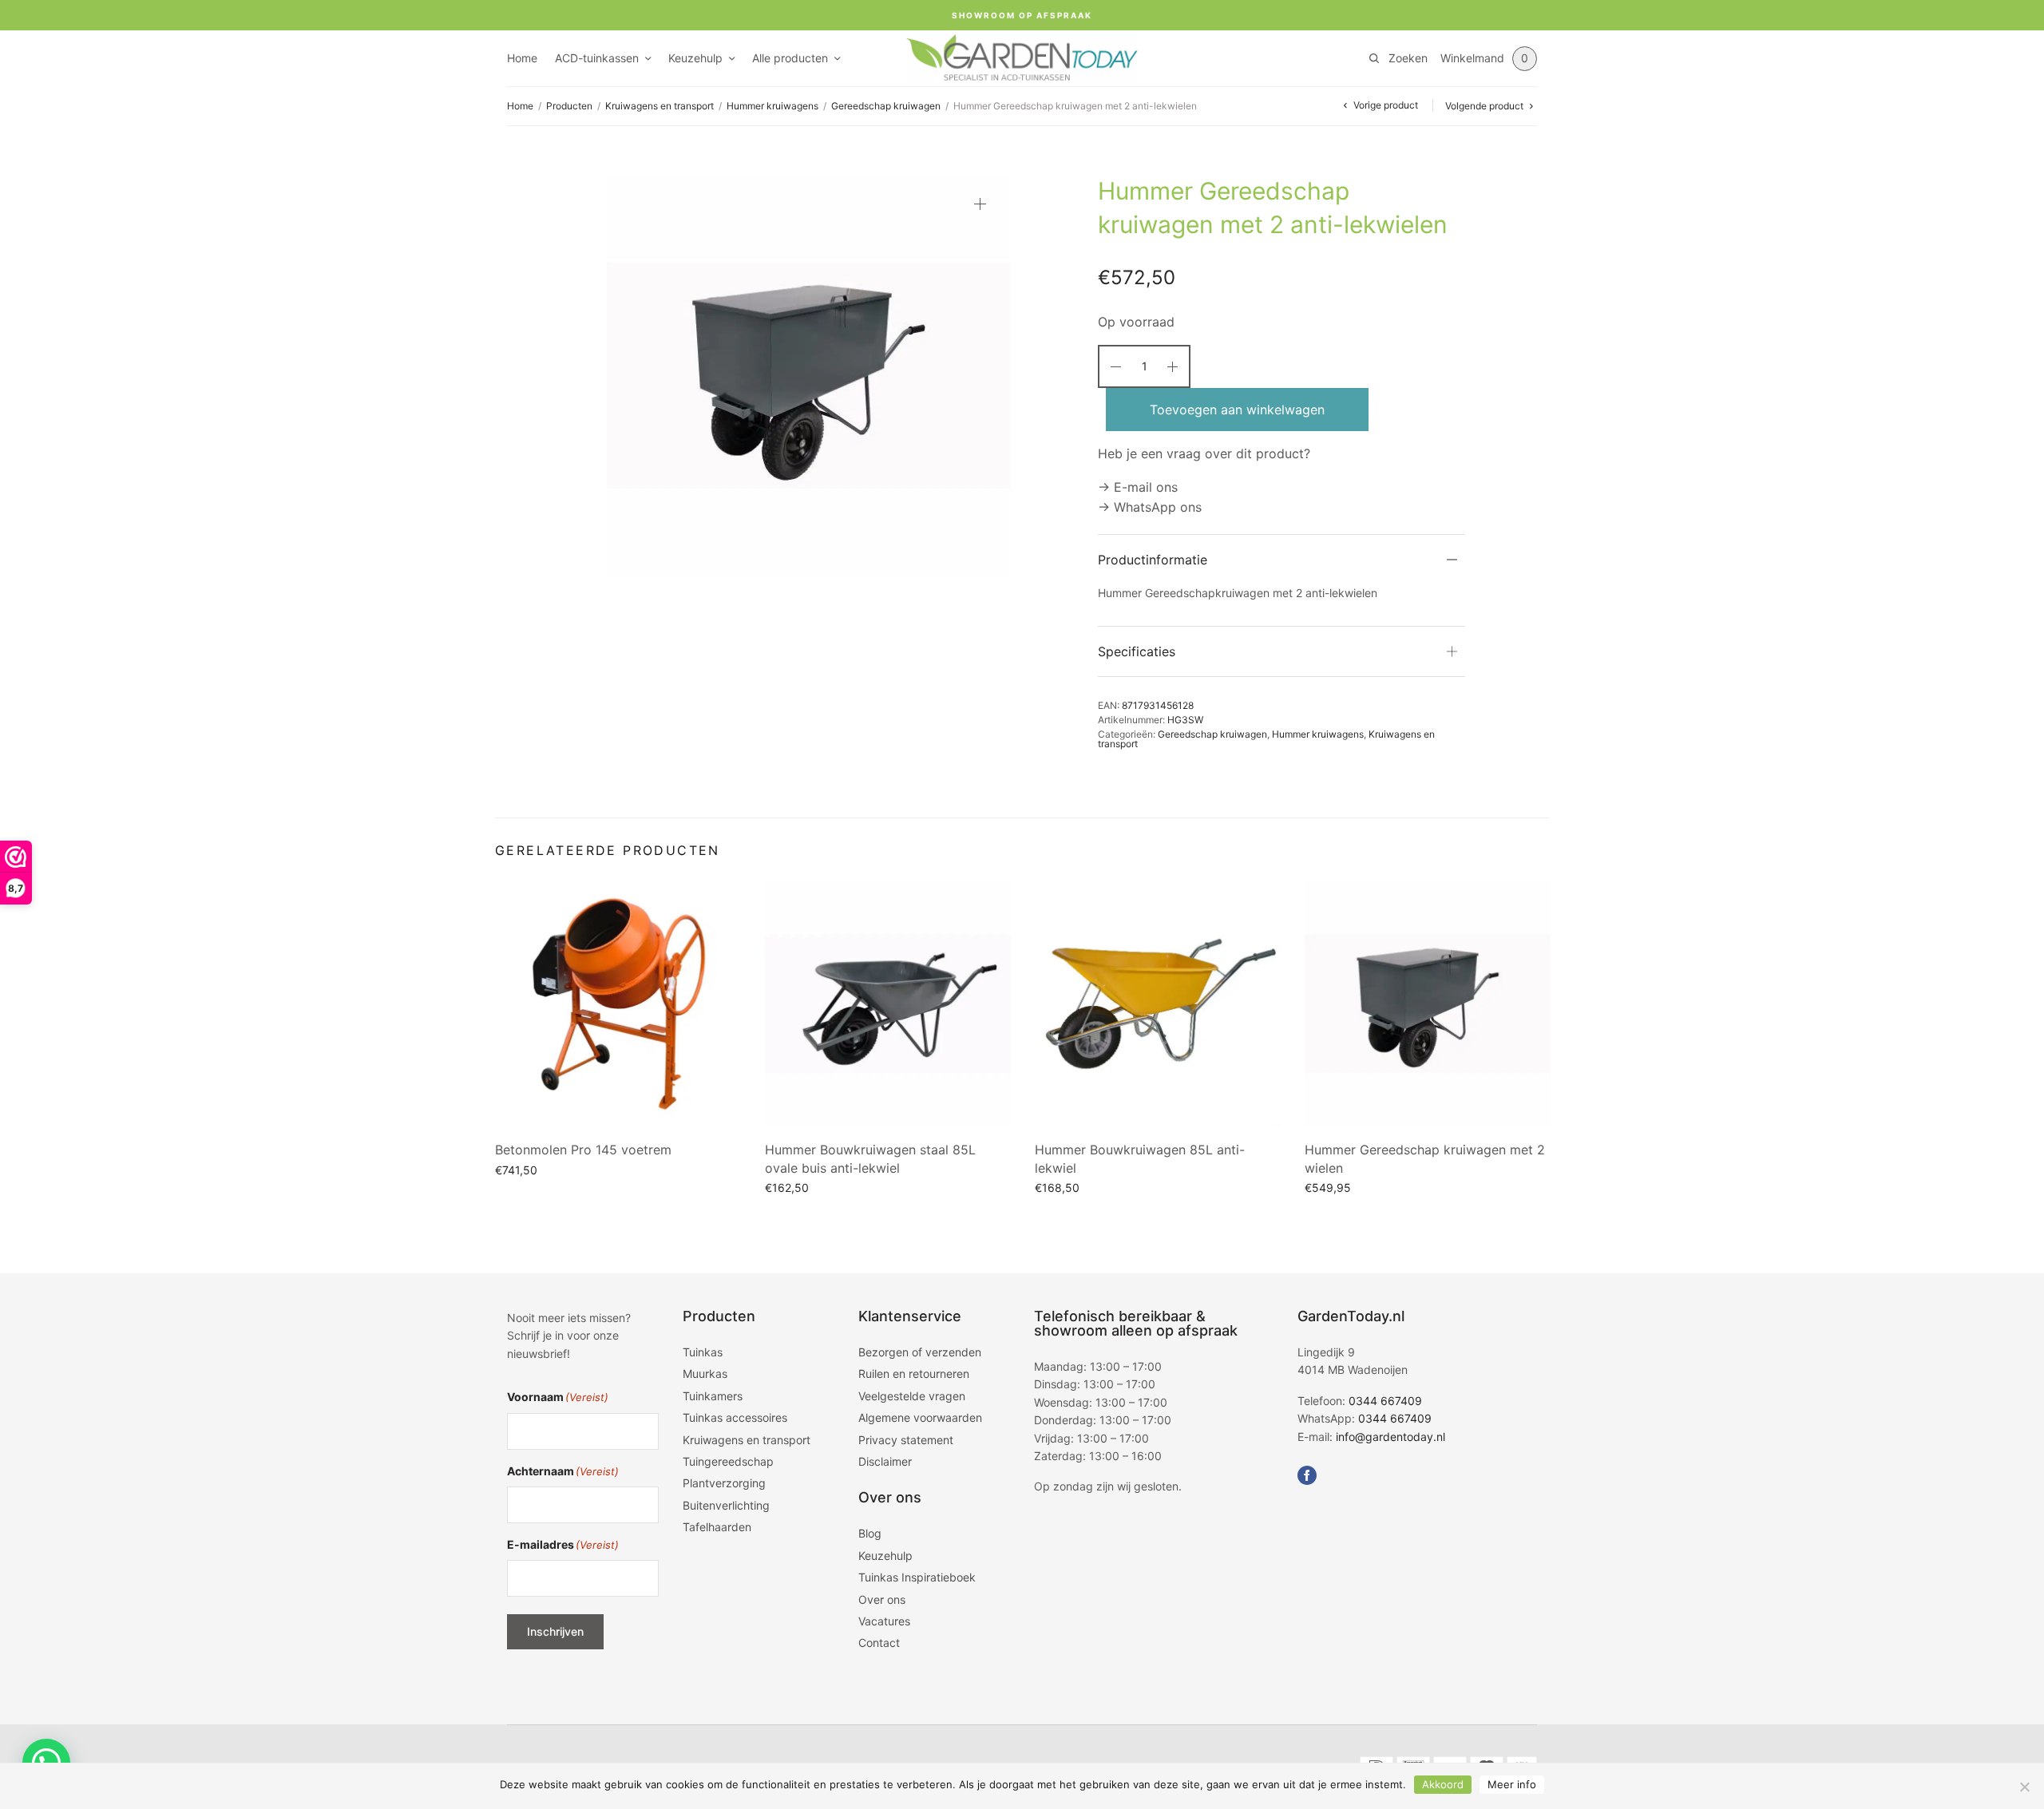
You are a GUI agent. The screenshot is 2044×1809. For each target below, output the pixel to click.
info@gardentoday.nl (1390, 1436)
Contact (879, 1643)
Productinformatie (1153, 560)
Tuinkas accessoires (735, 1417)
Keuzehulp (695, 58)
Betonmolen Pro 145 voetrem (583, 1150)
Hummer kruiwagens (772, 106)
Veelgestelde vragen (912, 1395)
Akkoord (1443, 1784)
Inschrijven (555, 1631)
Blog (870, 1533)
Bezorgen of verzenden (920, 1352)
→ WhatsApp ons (1150, 507)
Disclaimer (885, 1461)
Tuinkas (703, 1352)
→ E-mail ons (1138, 487)
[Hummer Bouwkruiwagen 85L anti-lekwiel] (1158, 1003)
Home (522, 58)
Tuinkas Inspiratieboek (917, 1577)
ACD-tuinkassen (597, 58)
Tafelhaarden (717, 1527)
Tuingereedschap (728, 1461)
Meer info (1512, 1784)
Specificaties (1137, 651)
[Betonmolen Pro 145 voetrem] (618, 1003)
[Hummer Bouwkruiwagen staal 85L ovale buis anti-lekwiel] (888, 1003)
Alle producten (790, 58)
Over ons (882, 1599)
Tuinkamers (713, 1395)
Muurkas (705, 1374)
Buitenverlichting (726, 1504)
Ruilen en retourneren (914, 1374)
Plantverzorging (724, 1483)
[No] (2024, 1787)
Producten (569, 106)
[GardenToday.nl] (1022, 58)
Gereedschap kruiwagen (886, 106)
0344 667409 (1385, 1400)
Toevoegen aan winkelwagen (1237, 410)
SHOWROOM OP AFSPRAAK (1022, 15)
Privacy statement (906, 1439)
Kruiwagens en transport (660, 106)
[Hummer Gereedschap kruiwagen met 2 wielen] (1428, 1003)
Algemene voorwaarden (920, 1417)
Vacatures (884, 1621)
